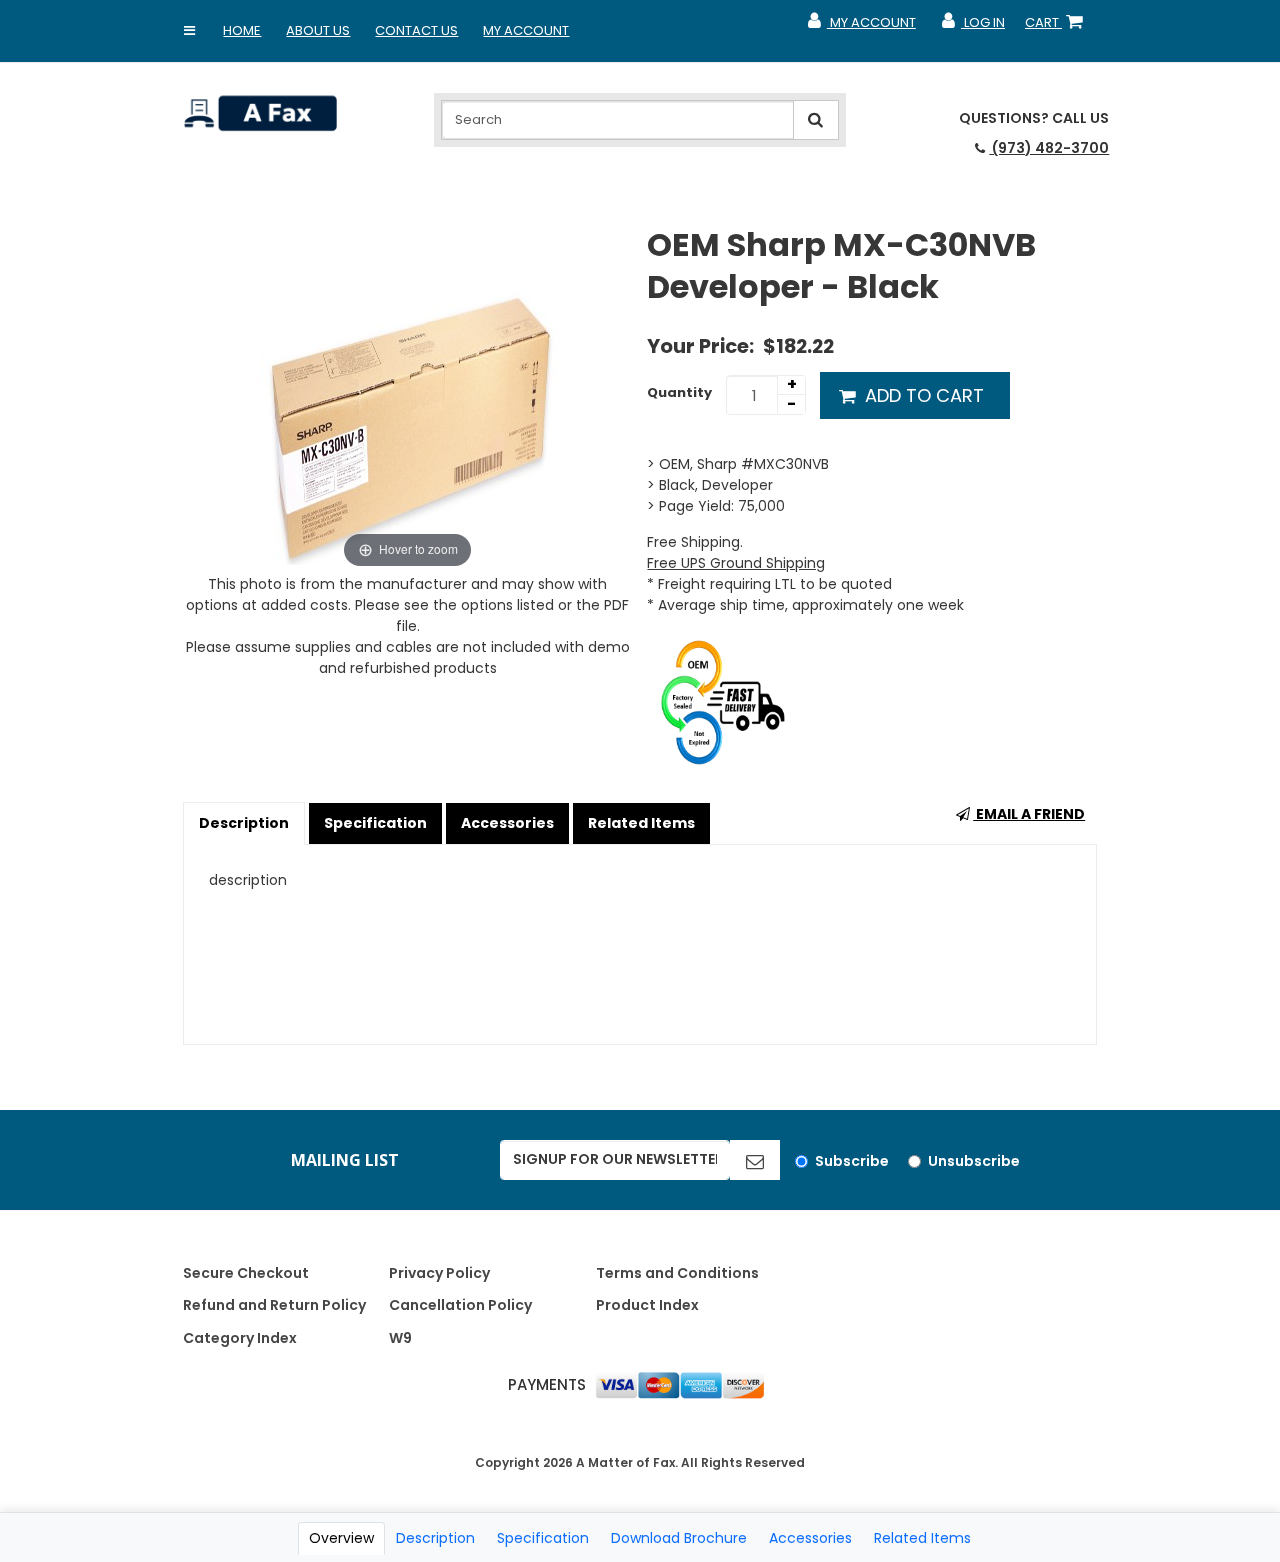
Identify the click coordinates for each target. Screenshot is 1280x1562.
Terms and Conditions (677, 1273)
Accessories (507, 823)
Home (242, 30)
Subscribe (852, 1161)
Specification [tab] (543, 1538)
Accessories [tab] (810, 1538)
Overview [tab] (341, 1538)
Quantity (679, 392)
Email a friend (1029, 814)
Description (244, 823)
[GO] (755, 1160)
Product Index (647, 1305)
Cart (1058, 27)
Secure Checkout (246, 1273)
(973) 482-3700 (1049, 148)
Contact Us (416, 30)
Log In (972, 27)
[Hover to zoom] (408, 398)
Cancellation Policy (460, 1305)
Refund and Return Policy (274, 1305)
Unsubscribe (974, 1161)
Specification (375, 823)
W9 (400, 1338)
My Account (526, 30)
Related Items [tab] (922, 1538)
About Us (318, 30)
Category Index (240, 1338)
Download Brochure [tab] (679, 1538)
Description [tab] (435, 1538)
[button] (189, 31)
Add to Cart (922, 395)
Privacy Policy (439, 1273)
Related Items (641, 823)
